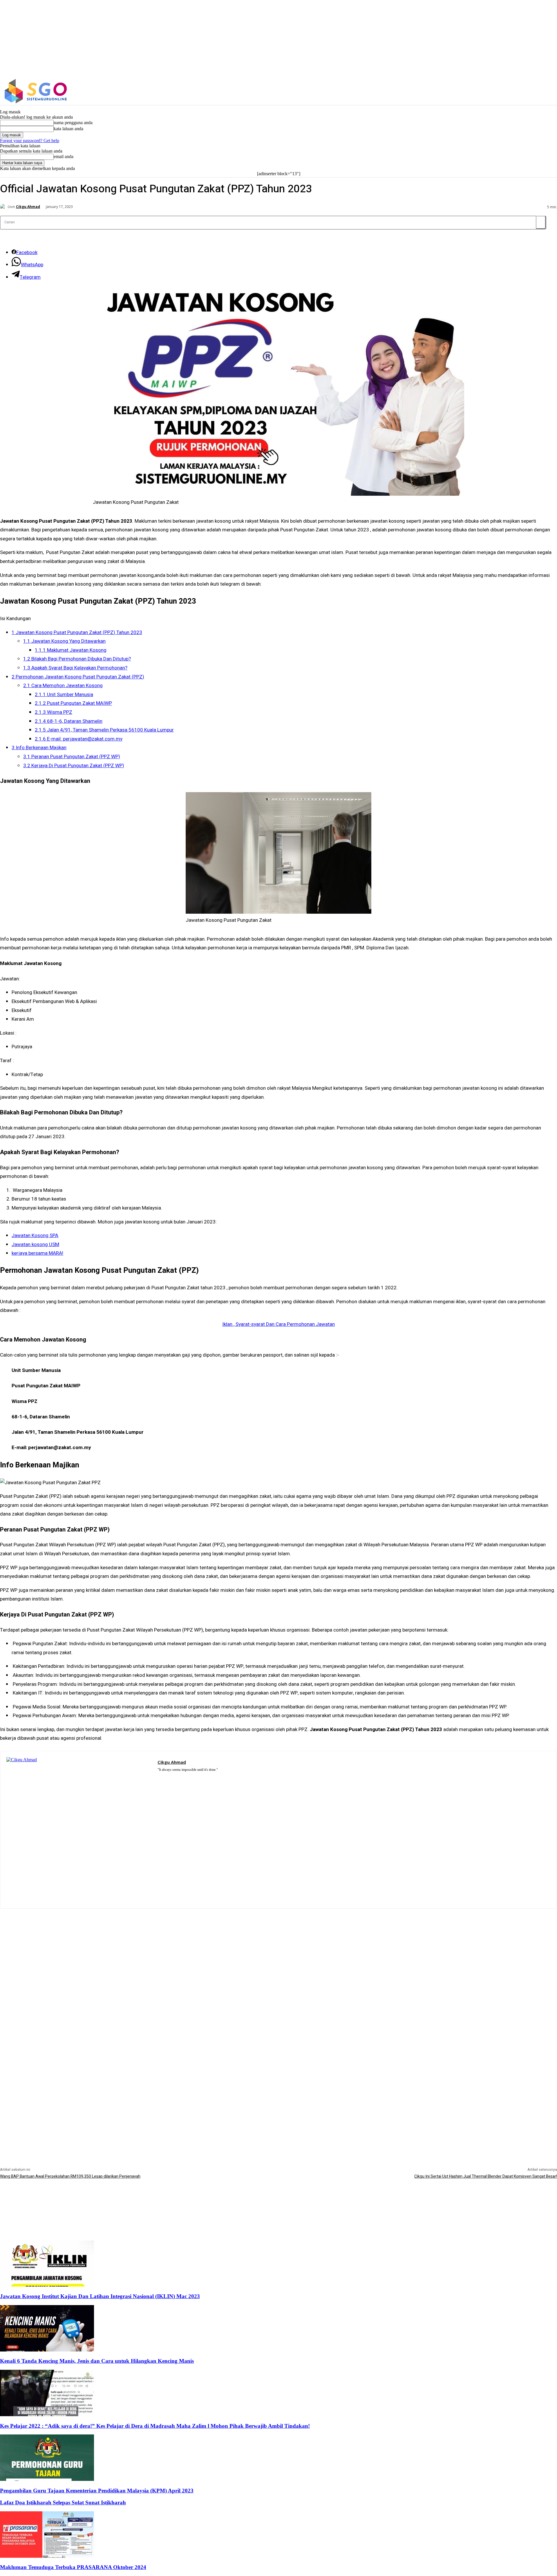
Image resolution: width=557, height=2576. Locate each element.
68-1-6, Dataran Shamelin (69, 721)
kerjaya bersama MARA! (37, 1253)
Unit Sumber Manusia (64, 695)
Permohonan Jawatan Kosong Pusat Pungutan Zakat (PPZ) (78, 677)
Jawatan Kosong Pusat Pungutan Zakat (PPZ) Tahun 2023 (77, 632)
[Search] (541, 222)
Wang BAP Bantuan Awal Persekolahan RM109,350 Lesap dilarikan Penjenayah (70, 2176)
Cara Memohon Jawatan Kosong (63, 686)
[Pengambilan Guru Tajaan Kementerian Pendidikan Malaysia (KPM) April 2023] (47, 2479)
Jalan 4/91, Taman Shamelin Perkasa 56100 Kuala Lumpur (104, 730)
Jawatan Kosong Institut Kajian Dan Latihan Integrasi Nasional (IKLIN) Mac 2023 (100, 2296)
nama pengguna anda (73, 123)
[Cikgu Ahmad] (4, 207)
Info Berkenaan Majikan (39, 748)
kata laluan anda (68, 129)
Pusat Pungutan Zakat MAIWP (73, 703)
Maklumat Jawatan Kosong (71, 650)
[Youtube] (193, 1777)
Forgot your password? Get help (30, 141)
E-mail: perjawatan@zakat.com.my (79, 739)
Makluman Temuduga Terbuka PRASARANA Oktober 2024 (73, 2567)
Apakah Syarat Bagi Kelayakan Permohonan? (75, 668)
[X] (483, 91)
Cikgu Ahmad (28, 207)
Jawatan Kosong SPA (35, 1235)
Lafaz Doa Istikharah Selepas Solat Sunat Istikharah (63, 2502)
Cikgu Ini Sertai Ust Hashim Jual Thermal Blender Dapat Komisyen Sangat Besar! (486, 2176)
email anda (64, 156)
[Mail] (168, 1777)
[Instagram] (470, 91)
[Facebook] (458, 91)
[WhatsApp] (185, 1777)
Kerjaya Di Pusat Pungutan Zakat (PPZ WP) (74, 766)
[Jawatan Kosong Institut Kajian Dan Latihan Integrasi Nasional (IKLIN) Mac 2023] (47, 2285)
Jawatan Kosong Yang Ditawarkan (64, 641)
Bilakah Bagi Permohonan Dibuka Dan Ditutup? (77, 659)
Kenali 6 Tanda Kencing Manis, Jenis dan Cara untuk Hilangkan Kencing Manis (97, 2361)
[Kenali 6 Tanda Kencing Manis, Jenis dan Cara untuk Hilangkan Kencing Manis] (47, 2350)
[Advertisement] (278, 1949)
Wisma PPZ (54, 712)
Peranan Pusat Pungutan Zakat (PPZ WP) (72, 757)
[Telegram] (177, 1777)
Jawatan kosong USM (35, 1244)
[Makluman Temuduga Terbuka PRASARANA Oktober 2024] (47, 2556)
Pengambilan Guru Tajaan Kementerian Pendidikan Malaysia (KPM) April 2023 (97, 2491)
